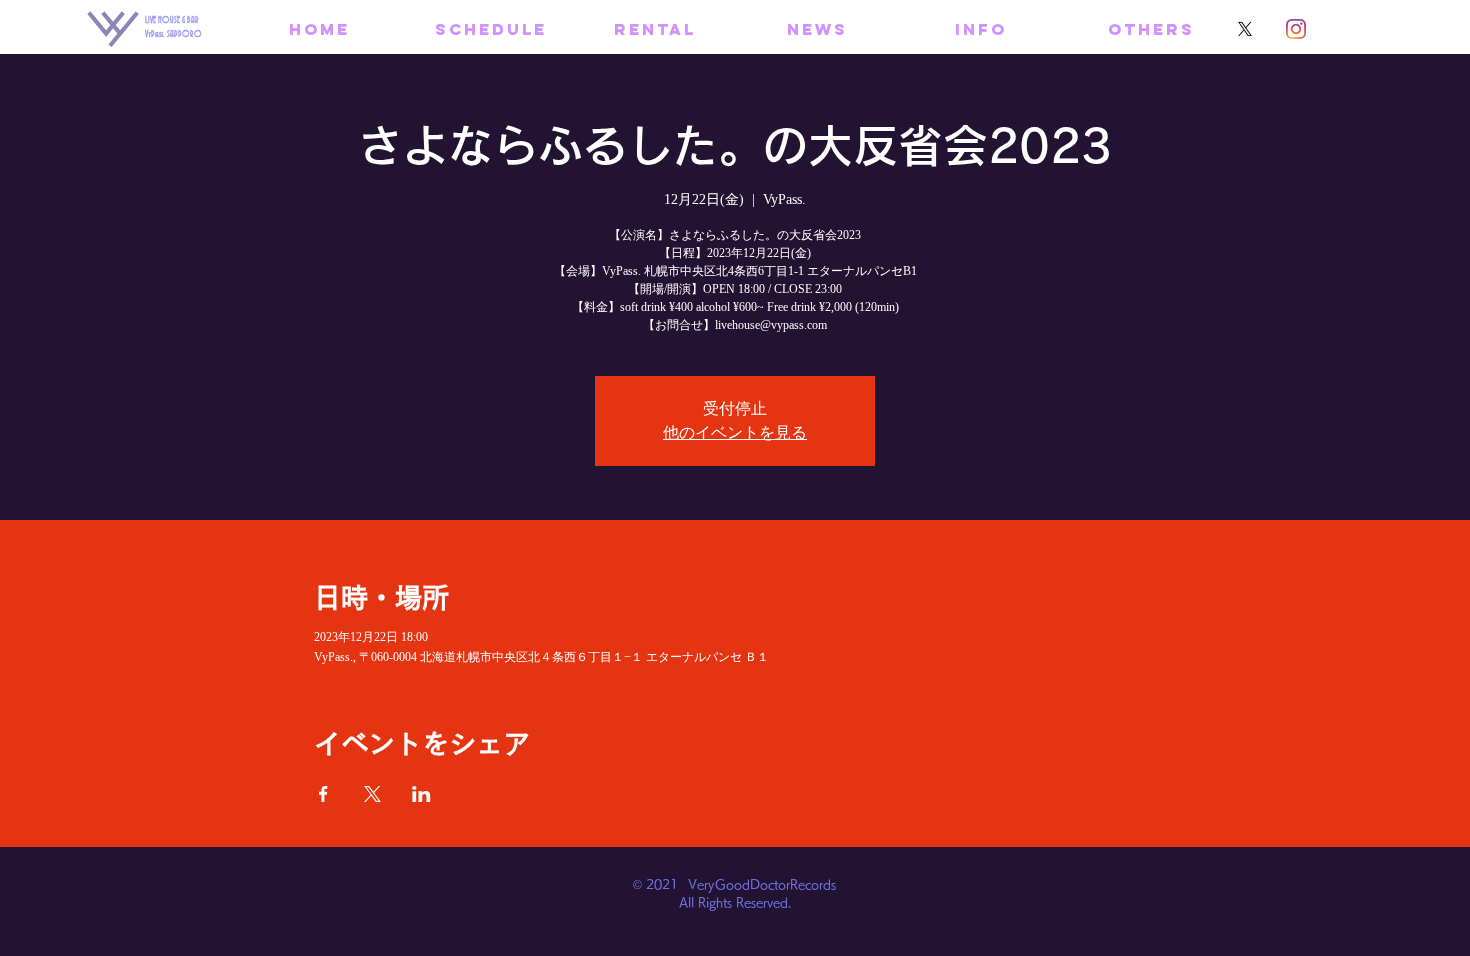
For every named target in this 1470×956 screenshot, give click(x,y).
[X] (1245, 29)
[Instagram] (1296, 29)
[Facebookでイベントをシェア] (323, 794)
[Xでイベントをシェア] (372, 794)
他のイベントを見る (735, 432)
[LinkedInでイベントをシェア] (421, 794)
